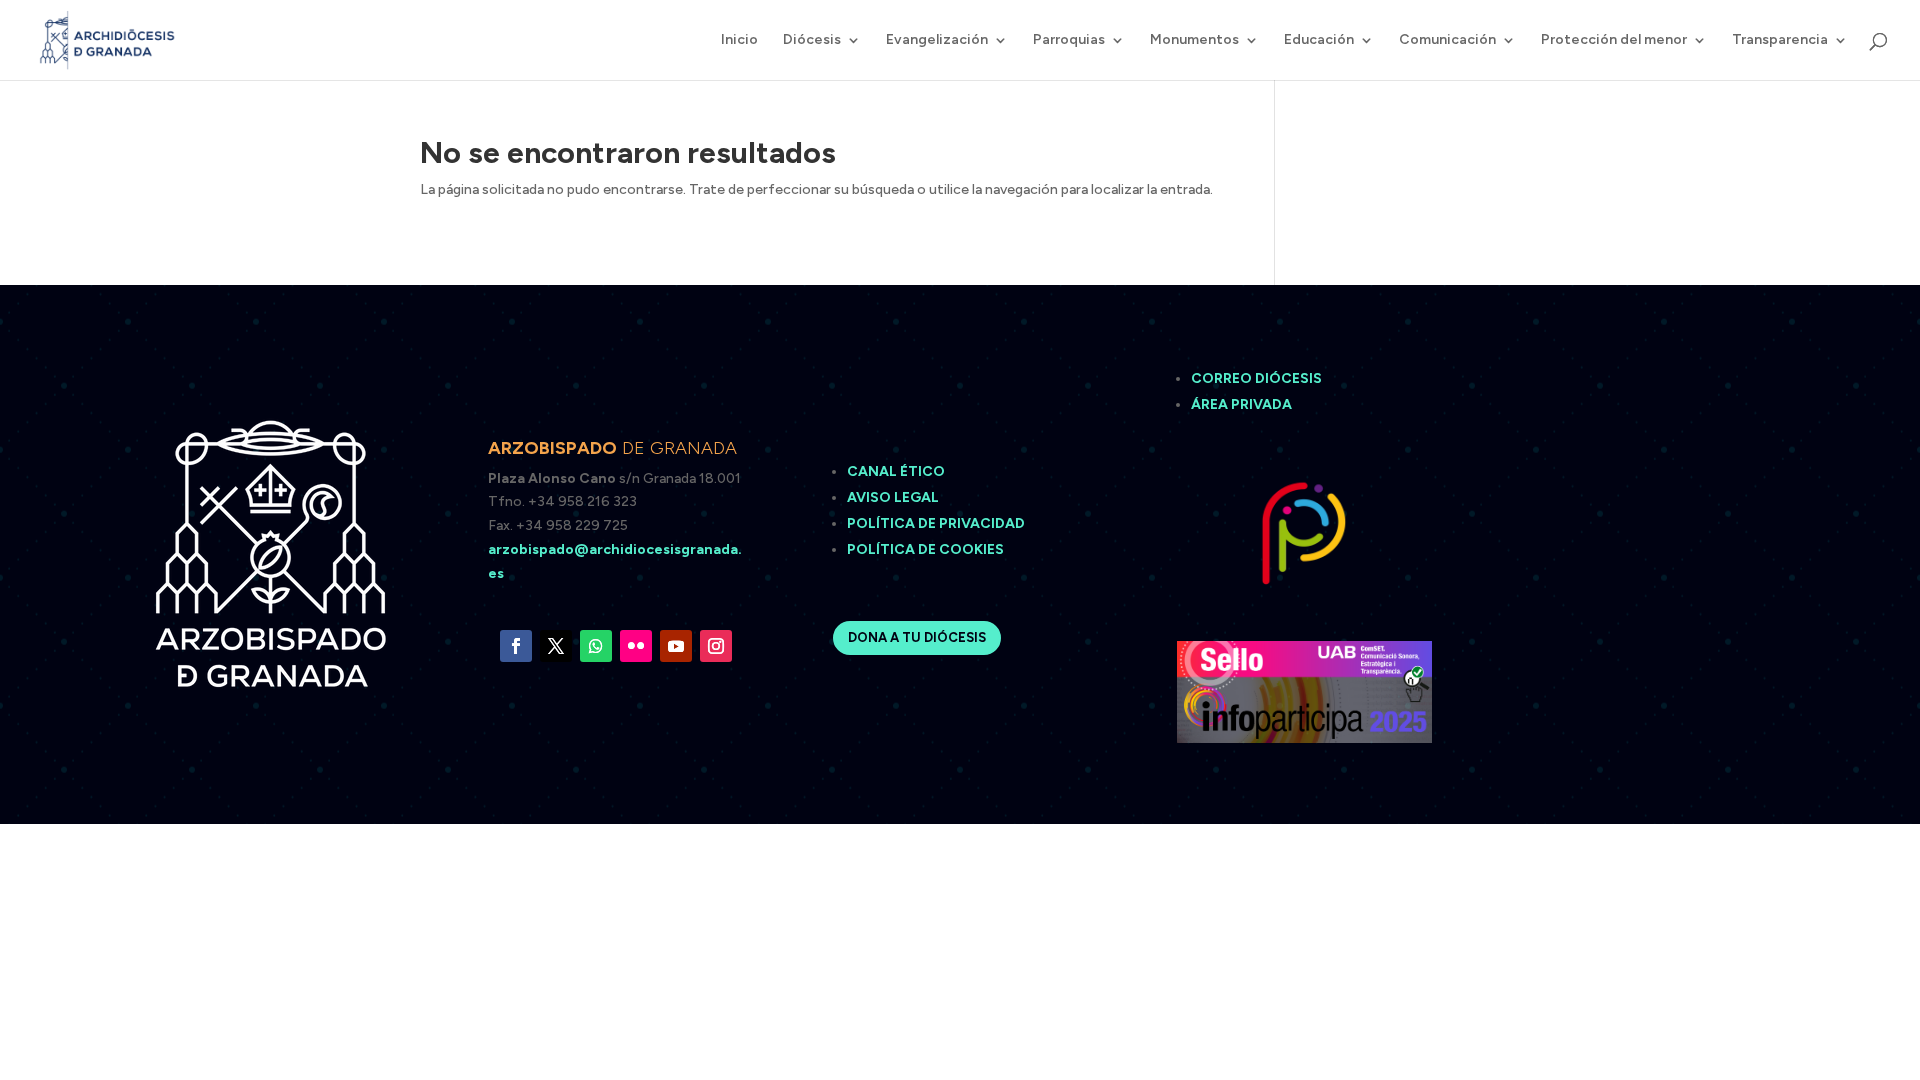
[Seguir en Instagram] (716, 646)
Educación (1319, 40)
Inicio (739, 40)
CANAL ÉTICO (897, 471)
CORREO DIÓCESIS (1256, 378)
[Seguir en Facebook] (516, 646)
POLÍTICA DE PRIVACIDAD (936, 523)
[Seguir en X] (556, 646)
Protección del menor (1614, 40)
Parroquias (1069, 40)
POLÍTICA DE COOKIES (925, 549)
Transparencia (1780, 40)
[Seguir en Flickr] (636, 646)
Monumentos (1194, 40)
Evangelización (937, 40)
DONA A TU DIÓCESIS (917, 637)
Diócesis (812, 40)
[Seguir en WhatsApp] (596, 646)
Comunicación (1447, 40)
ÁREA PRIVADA (1241, 404)
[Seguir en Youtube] (676, 646)
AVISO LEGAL (894, 497)
